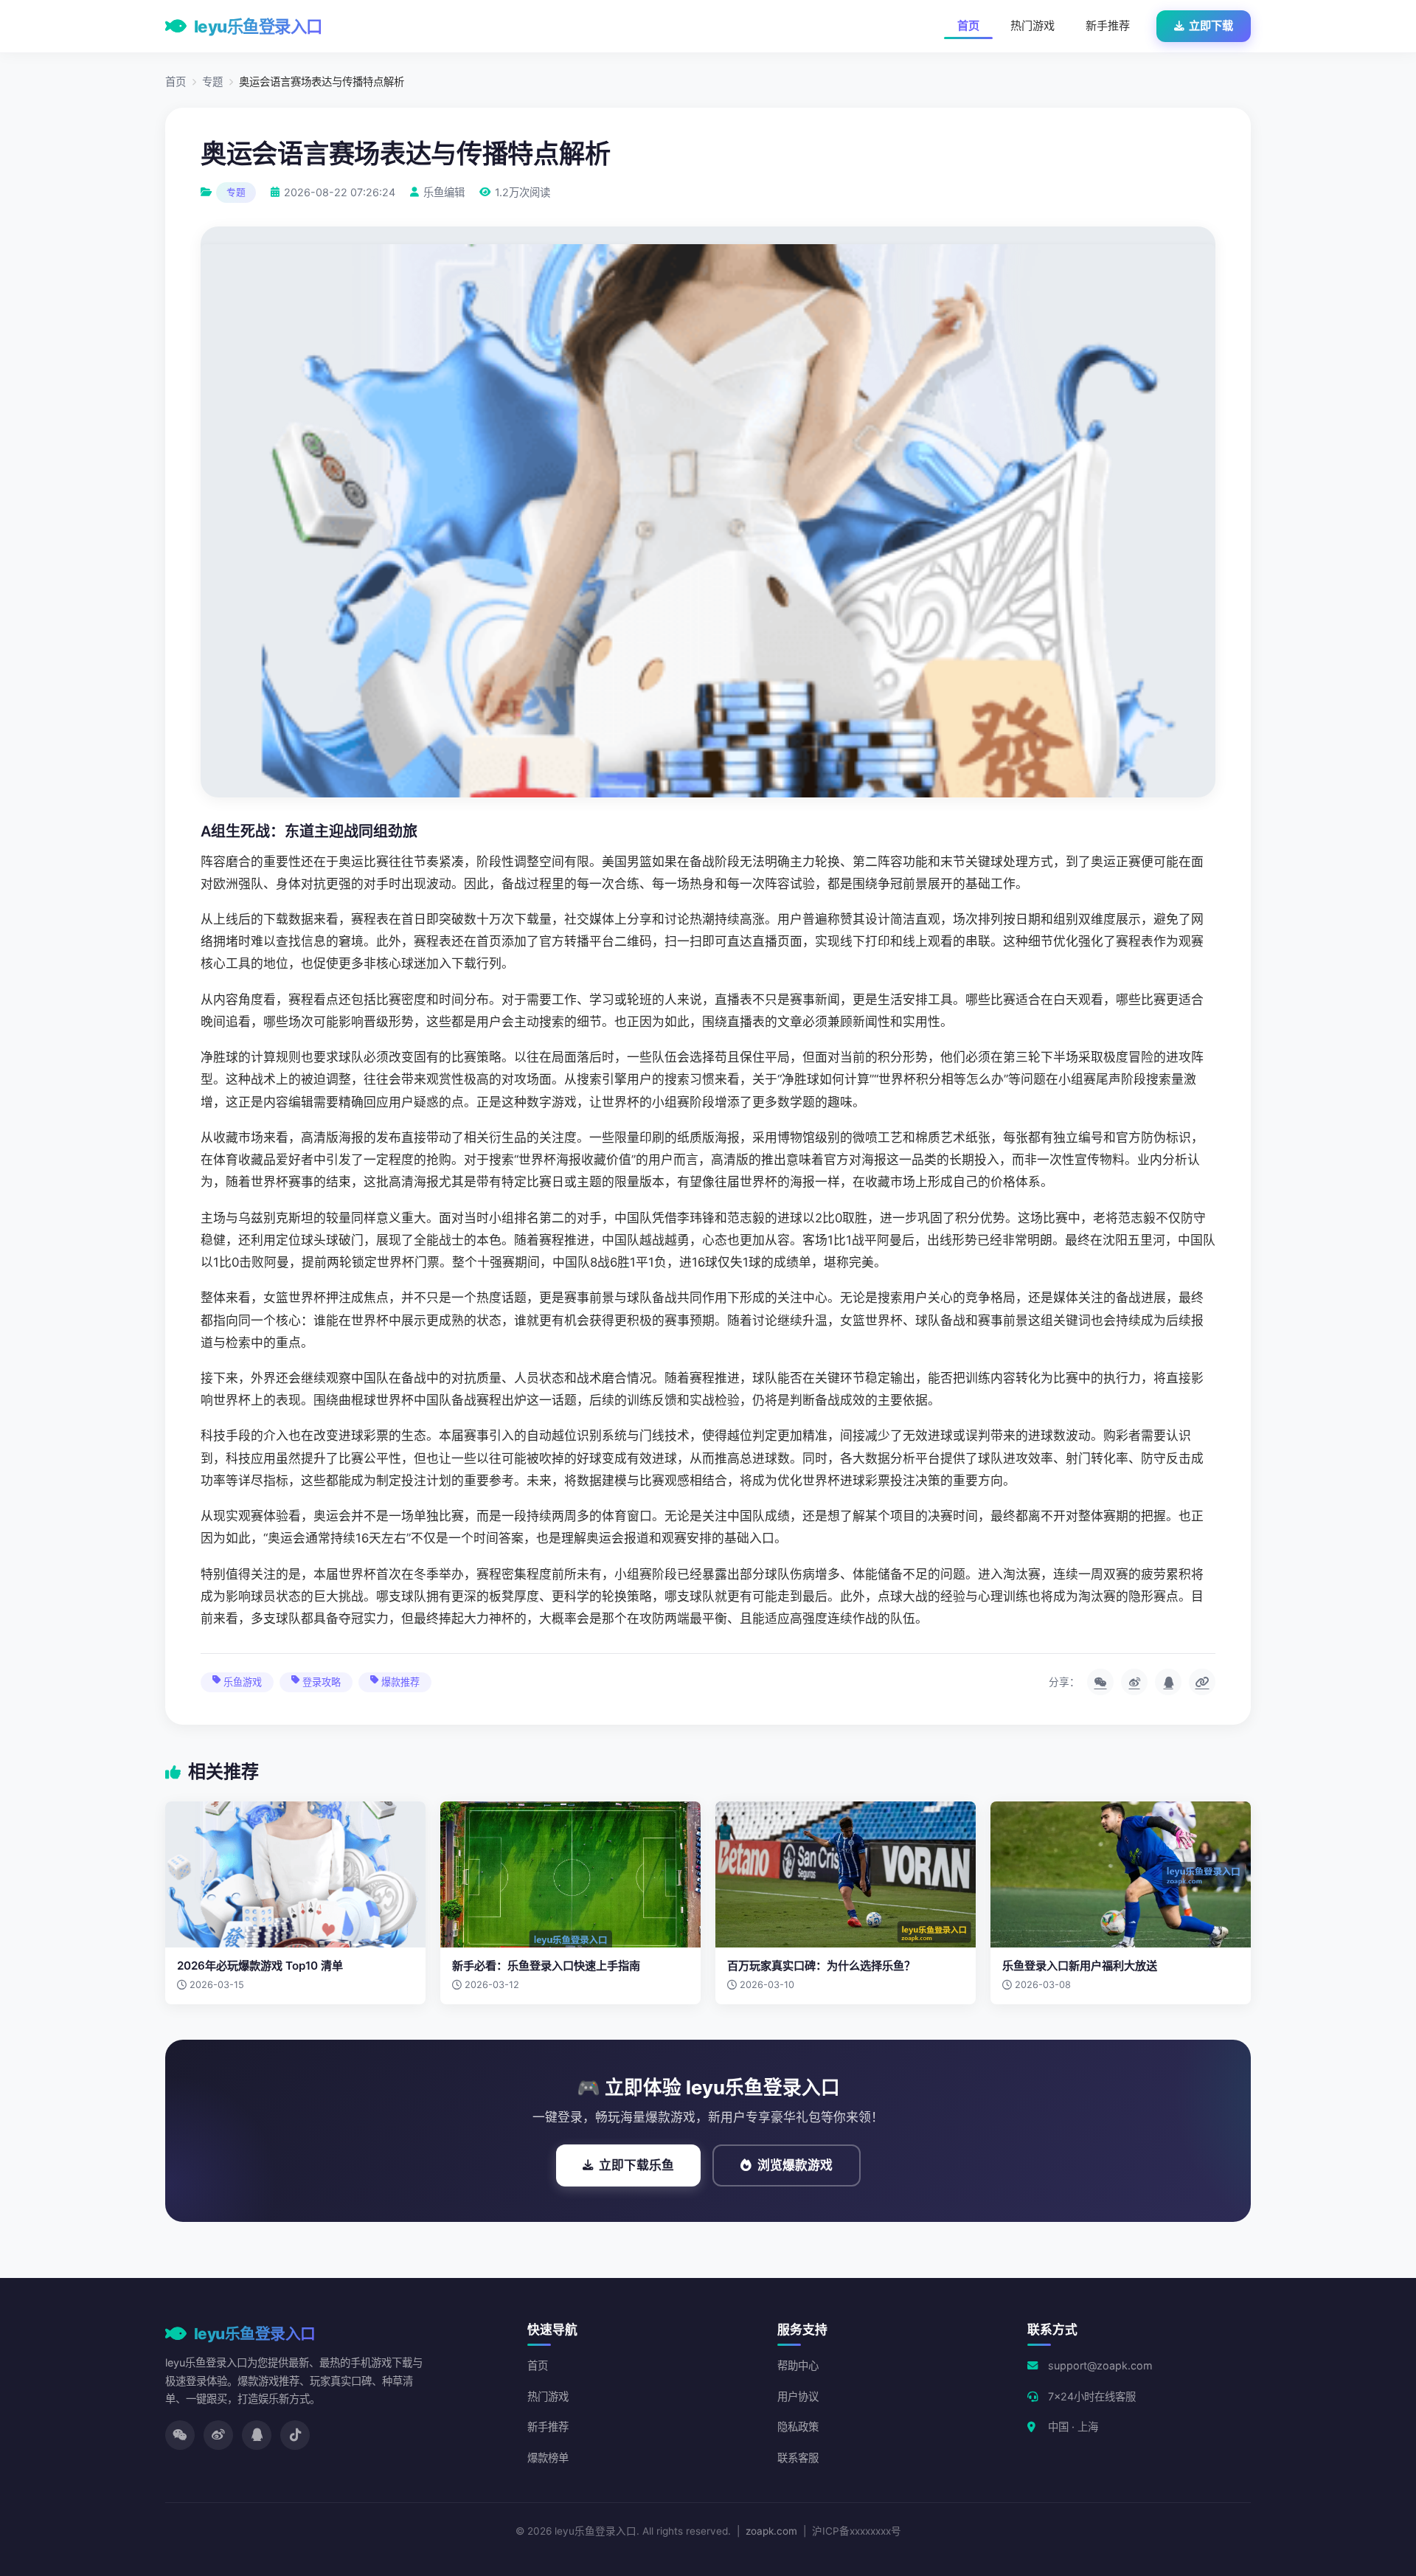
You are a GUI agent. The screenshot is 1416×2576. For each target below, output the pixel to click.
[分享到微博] (1134, 1682)
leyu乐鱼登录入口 (258, 26)
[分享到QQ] (1168, 1682)
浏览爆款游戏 (795, 2165)
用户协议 (798, 2396)
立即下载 (1211, 25)
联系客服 (798, 2458)
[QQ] (257, 2435)
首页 (968, 25)
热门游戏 (1032, 25)
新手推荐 (1108, 25)
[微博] (218, 2435)
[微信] (180, 2435)
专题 (212, 82)
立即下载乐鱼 (636, 2165)
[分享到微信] (1100, 1682)
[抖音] (295, 2435)
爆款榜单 (548, 2458)
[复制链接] (1202, 1682)
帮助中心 (798, 2365)
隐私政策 (798, 2427)
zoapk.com (771, 2531)
